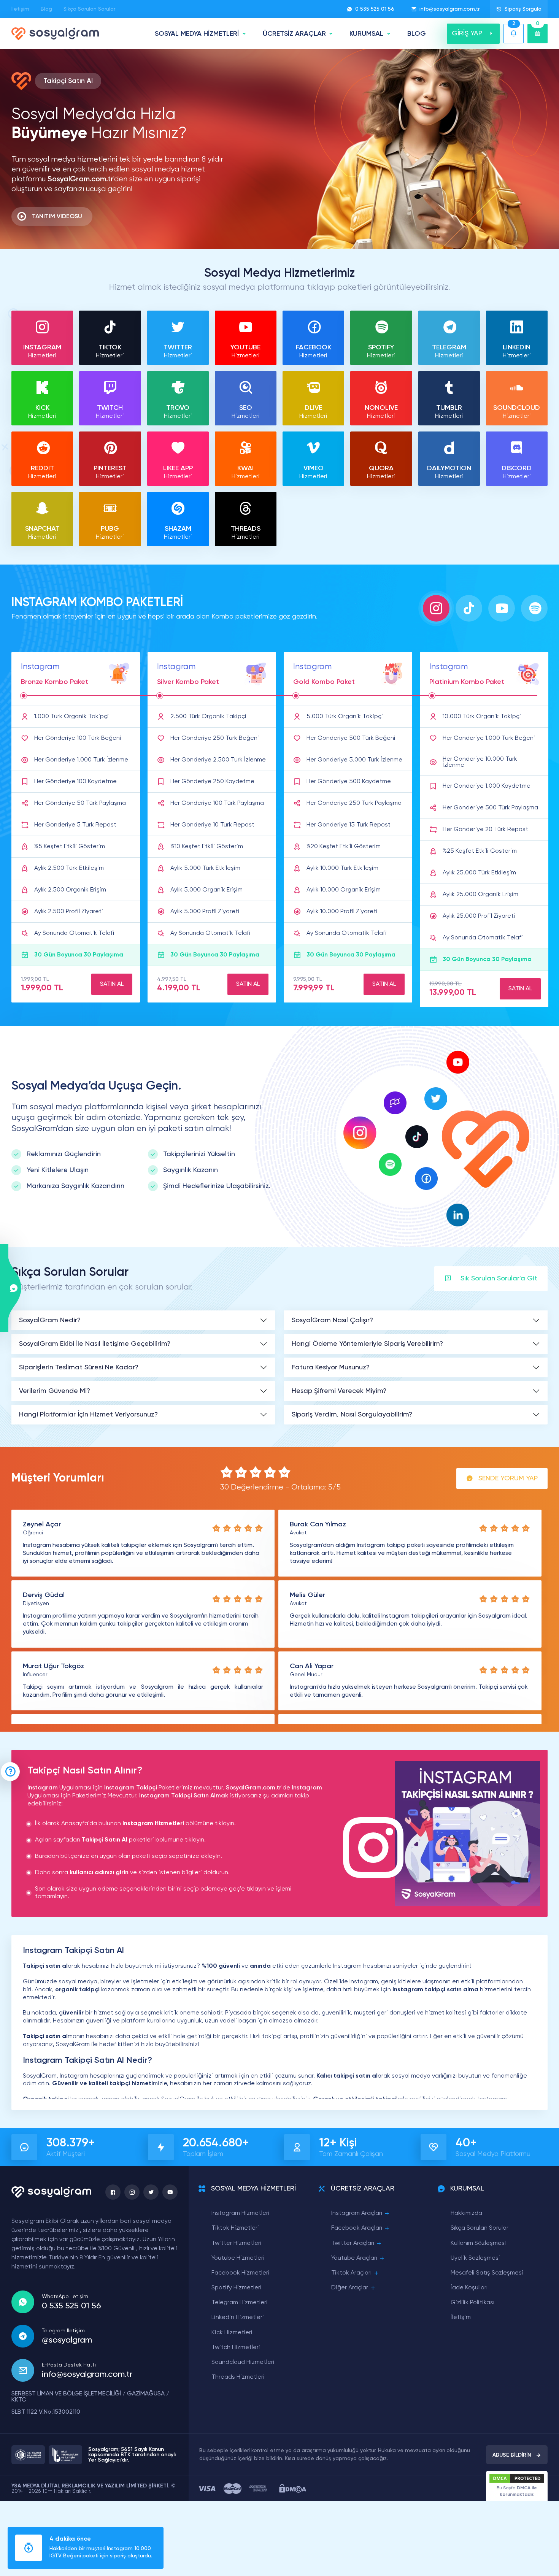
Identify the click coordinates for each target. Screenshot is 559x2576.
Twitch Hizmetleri (236, 2348)
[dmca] (293, 2488)
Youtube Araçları (354, 2258)
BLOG (417, 34)
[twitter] (151, 2192)
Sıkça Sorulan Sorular (89, 9)
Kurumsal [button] (366, 34)
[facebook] (113, 2192)
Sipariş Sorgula (523, 9)
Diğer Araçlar (350, 2288)
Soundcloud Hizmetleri (243, 2362)
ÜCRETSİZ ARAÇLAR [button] (294, 34)
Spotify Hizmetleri (237, 2288)
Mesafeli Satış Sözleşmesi (487, 2273)
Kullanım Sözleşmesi (478, 2243)
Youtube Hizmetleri (238, 2258)
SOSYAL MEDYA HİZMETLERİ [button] (197, 34)
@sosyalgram (67, 2340)
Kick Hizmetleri (232, 2333)
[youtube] (170, 2192)
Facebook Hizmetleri (241, 2273)
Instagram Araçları (357, 2213)
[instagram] (132, 2192)
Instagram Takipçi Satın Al (177, 1796)
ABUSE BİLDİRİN (512, 2455)
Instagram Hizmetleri (241, 2213)
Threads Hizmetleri (238, 2377)
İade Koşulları (469, 2288)
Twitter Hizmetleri (237, 2243)
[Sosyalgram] (55, 34)
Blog (46, 9)
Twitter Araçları (353, 2243)
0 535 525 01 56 (375, 9)
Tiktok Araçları (351, 2273)
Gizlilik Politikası (472, 2303)
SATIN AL (112, 984)
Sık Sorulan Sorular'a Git (499, 1278)
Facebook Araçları (357, 2228)
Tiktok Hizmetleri (235, 2228)
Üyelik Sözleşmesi (475, 2258)
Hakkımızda (466, 2213)
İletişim (20, 9)
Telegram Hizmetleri (240, 2303)
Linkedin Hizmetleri (238, 2317)
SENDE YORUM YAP (508, 1478)
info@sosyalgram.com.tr (449, 9)
